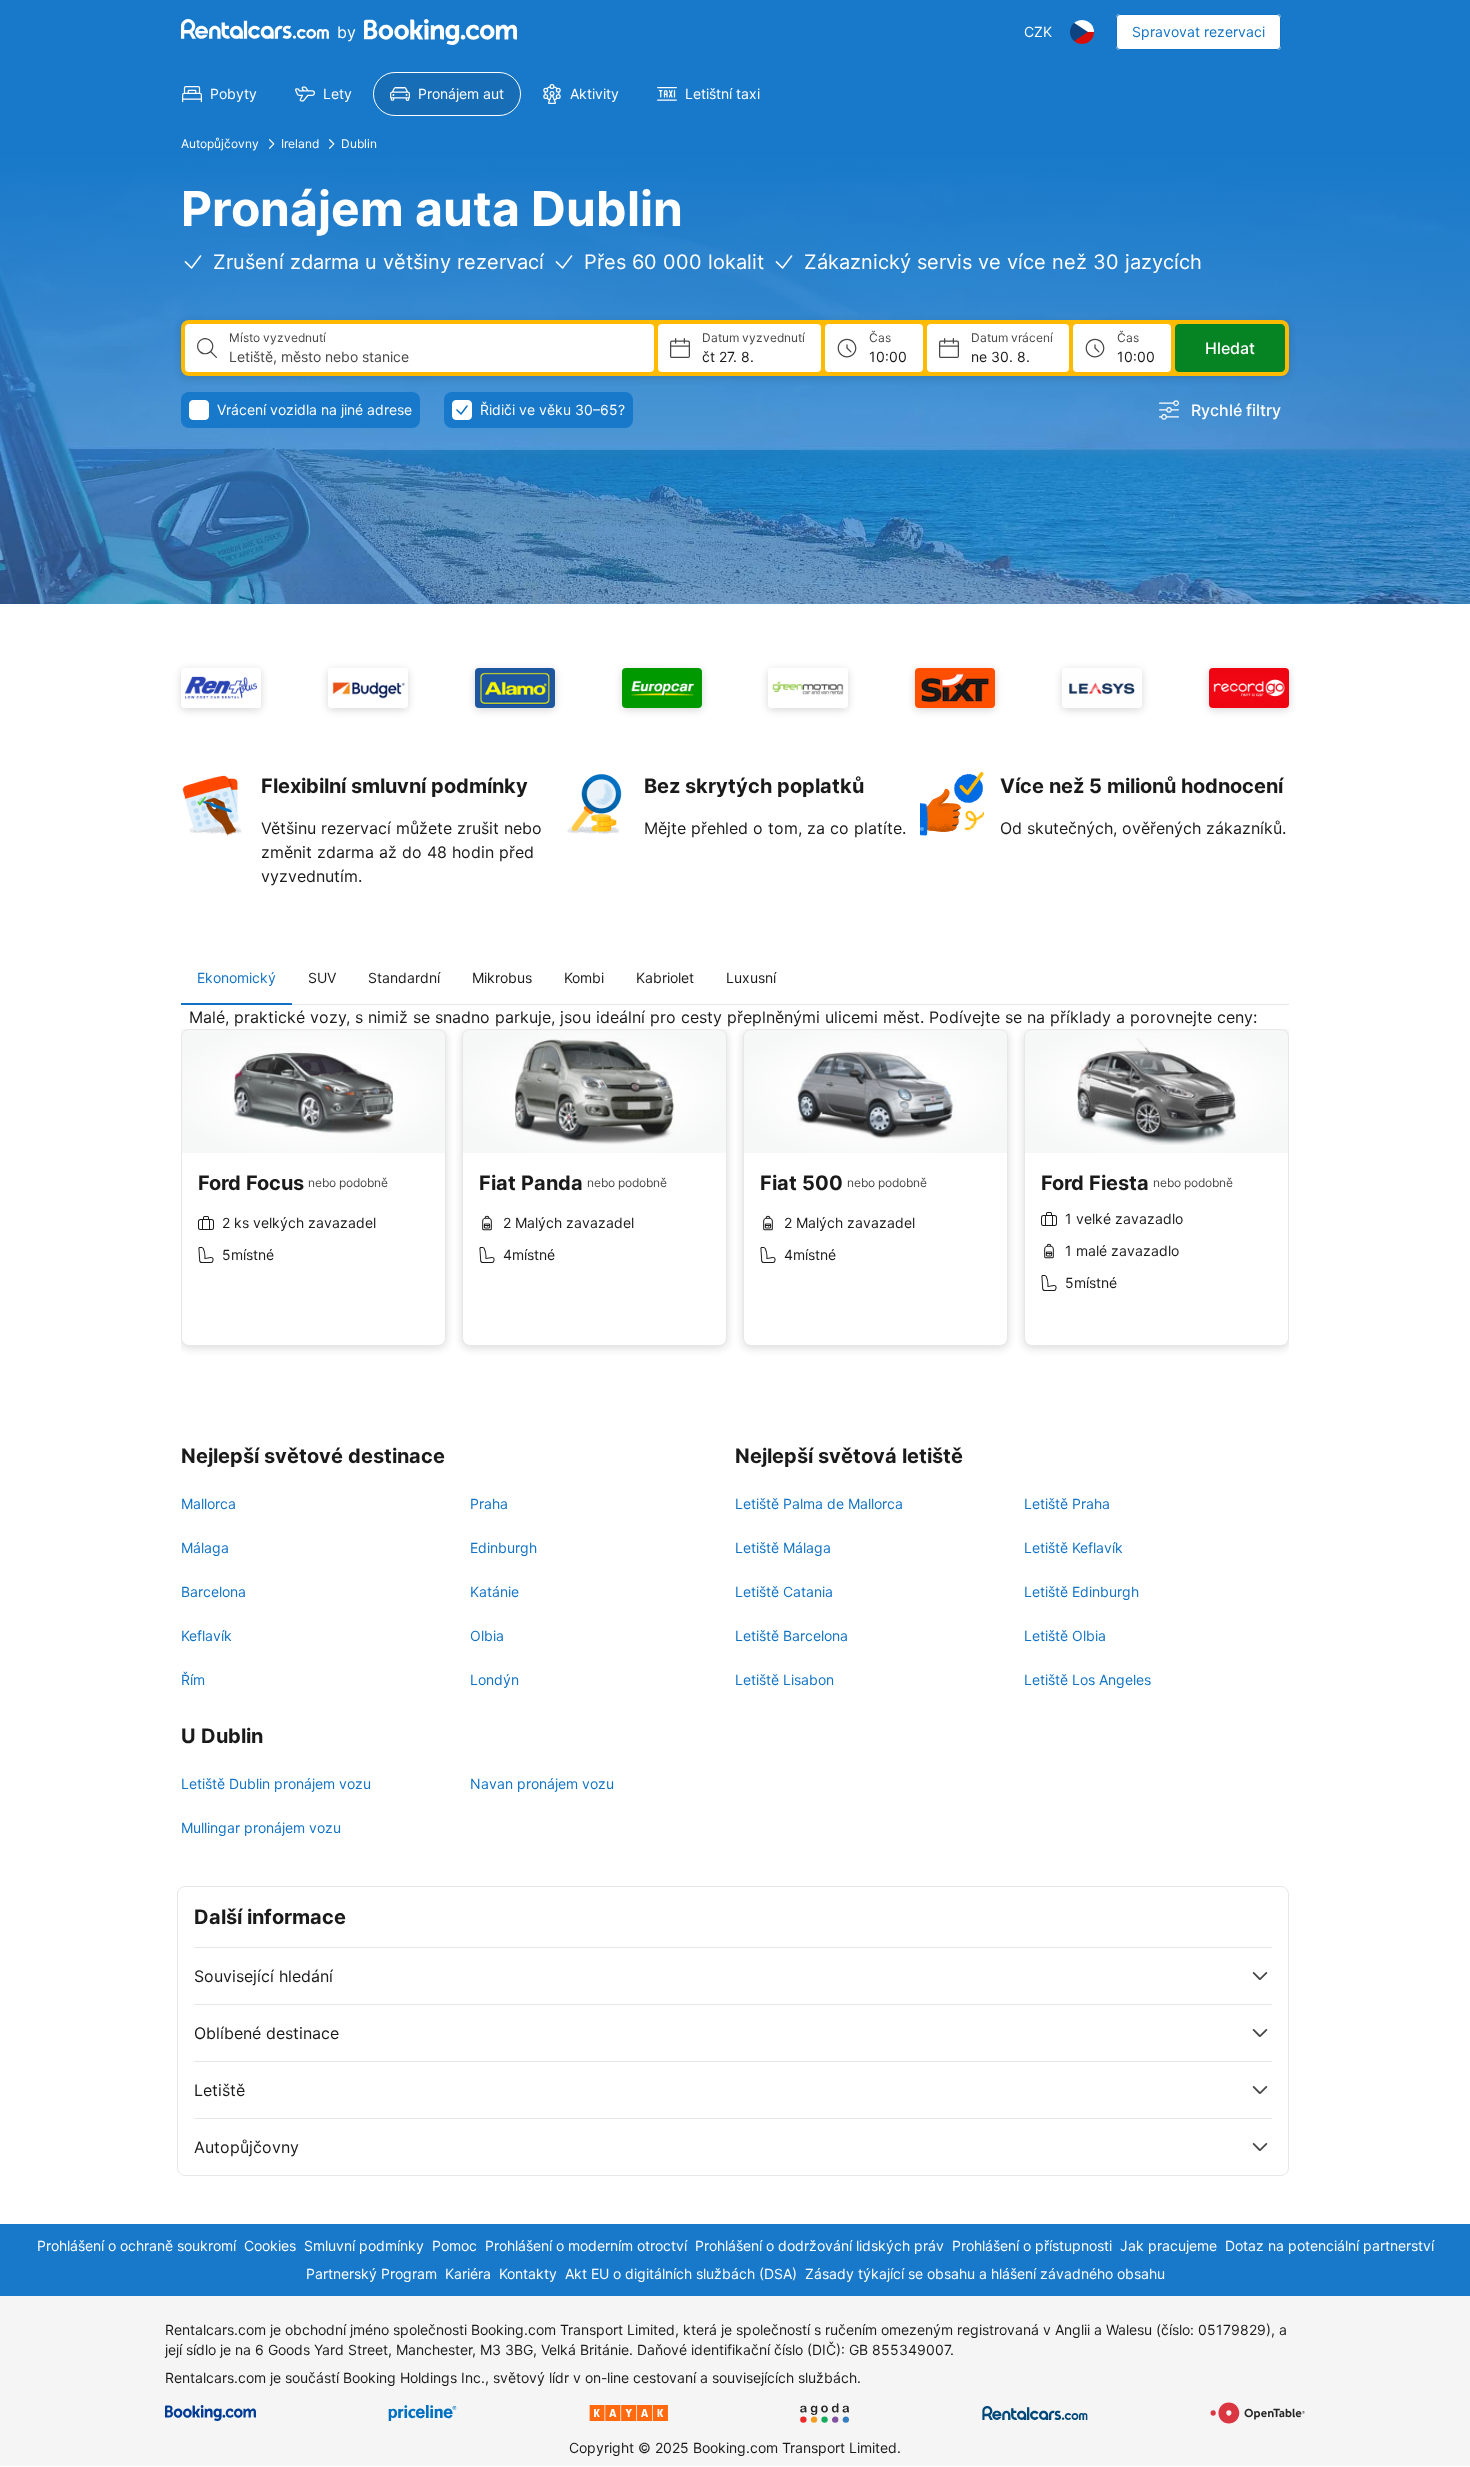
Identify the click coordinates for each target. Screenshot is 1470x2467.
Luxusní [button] (751, 977)
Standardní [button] (404, 977)
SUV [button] (322, 977)
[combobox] (433, 357)
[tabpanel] (735, 1191)
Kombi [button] (584, 977)
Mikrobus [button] (502, 977)
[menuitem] (219, 94)
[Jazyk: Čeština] (1082, 32)
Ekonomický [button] (236, 977)
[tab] (236, 978)
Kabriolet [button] (665, 977)
